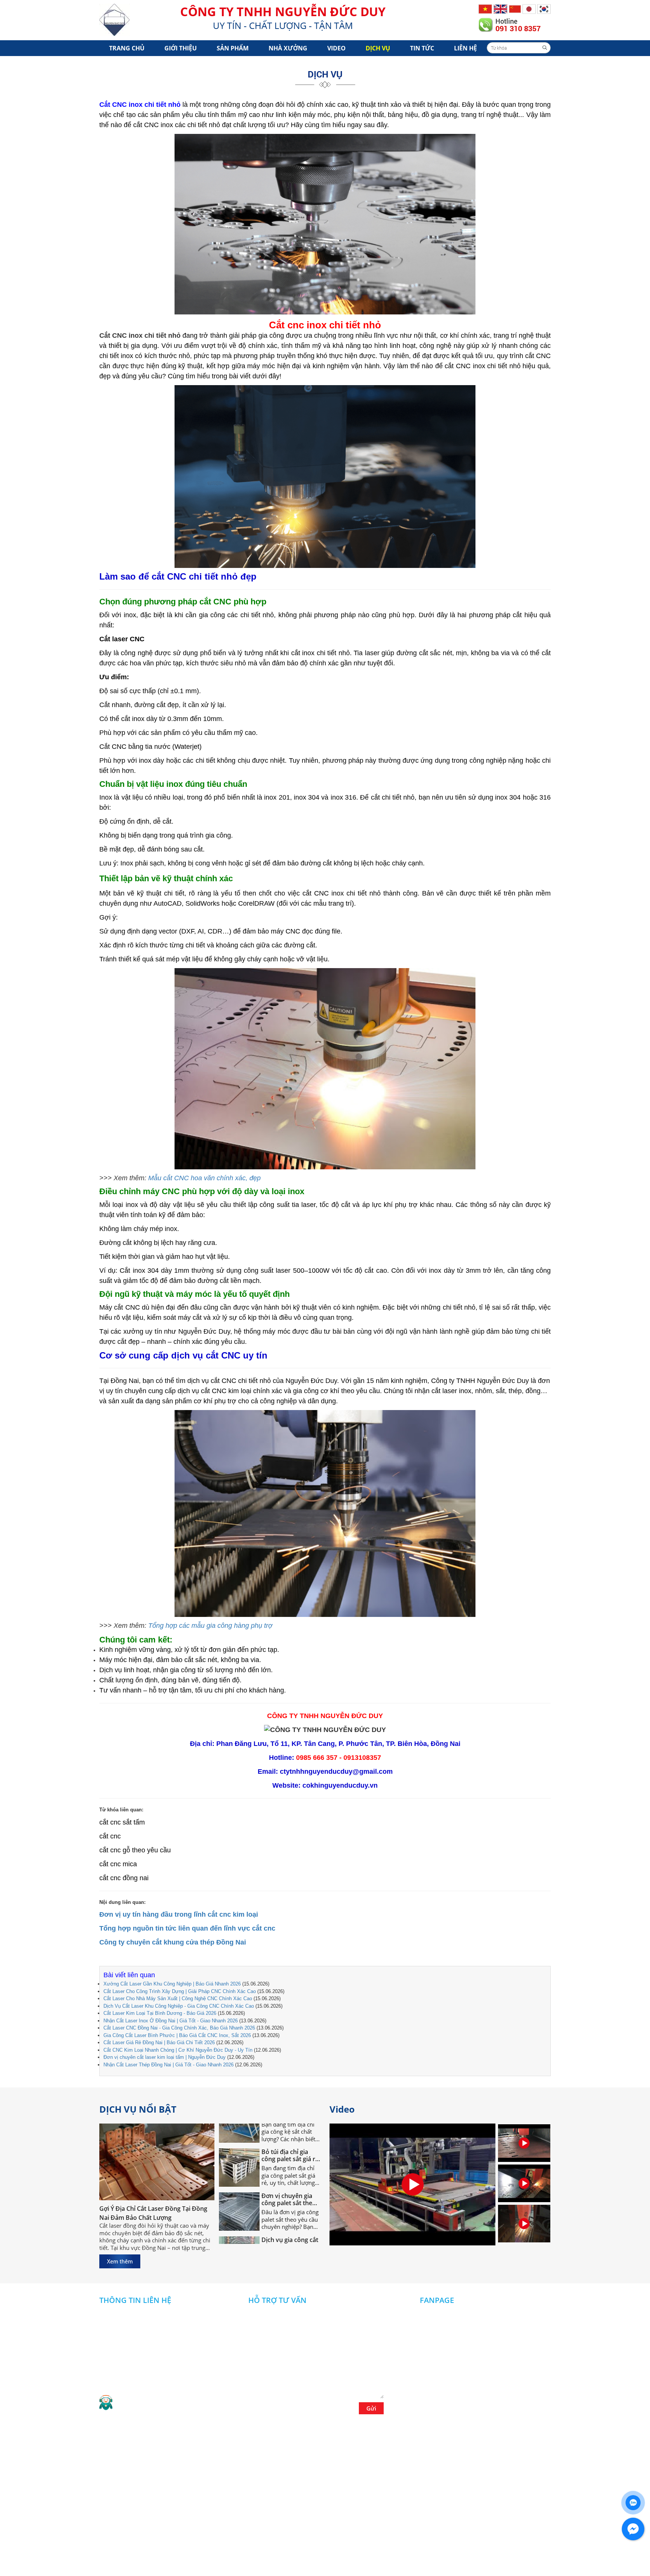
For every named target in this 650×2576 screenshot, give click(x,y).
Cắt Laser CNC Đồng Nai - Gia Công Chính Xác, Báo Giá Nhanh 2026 (179, 2028)
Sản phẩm (233, 48)
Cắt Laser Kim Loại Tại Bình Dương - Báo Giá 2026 (160, 2013)
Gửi (371, 2408)
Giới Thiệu (181, 48)
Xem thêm (120, 2261)
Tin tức (422, 48)
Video (336, 48)
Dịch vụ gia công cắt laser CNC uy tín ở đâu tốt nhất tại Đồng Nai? (290, 2207)
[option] (524, 2144)
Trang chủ (127, 48)
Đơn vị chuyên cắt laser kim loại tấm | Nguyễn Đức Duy (165, 2057)
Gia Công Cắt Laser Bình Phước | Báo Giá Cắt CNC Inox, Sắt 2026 (177, 2035)
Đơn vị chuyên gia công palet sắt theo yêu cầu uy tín (289, 2163)
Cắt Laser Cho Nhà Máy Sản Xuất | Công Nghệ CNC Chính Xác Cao (178, 1998)
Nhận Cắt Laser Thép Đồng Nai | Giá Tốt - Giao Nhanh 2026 (169, 2065)
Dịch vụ (378, 48)
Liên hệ (465, 48)
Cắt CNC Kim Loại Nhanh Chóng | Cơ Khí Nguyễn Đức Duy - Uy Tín (178, 2050)
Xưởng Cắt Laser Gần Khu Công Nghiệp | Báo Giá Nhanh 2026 (172, 1984)
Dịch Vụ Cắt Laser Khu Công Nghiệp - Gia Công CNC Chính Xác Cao (179, 2006)
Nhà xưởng (288, 48)
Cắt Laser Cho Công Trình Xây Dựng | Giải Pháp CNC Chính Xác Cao (180, 1991)
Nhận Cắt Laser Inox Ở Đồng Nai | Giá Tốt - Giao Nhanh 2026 (171, 2021)
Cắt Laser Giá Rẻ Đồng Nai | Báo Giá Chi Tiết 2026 (159, 2042)
